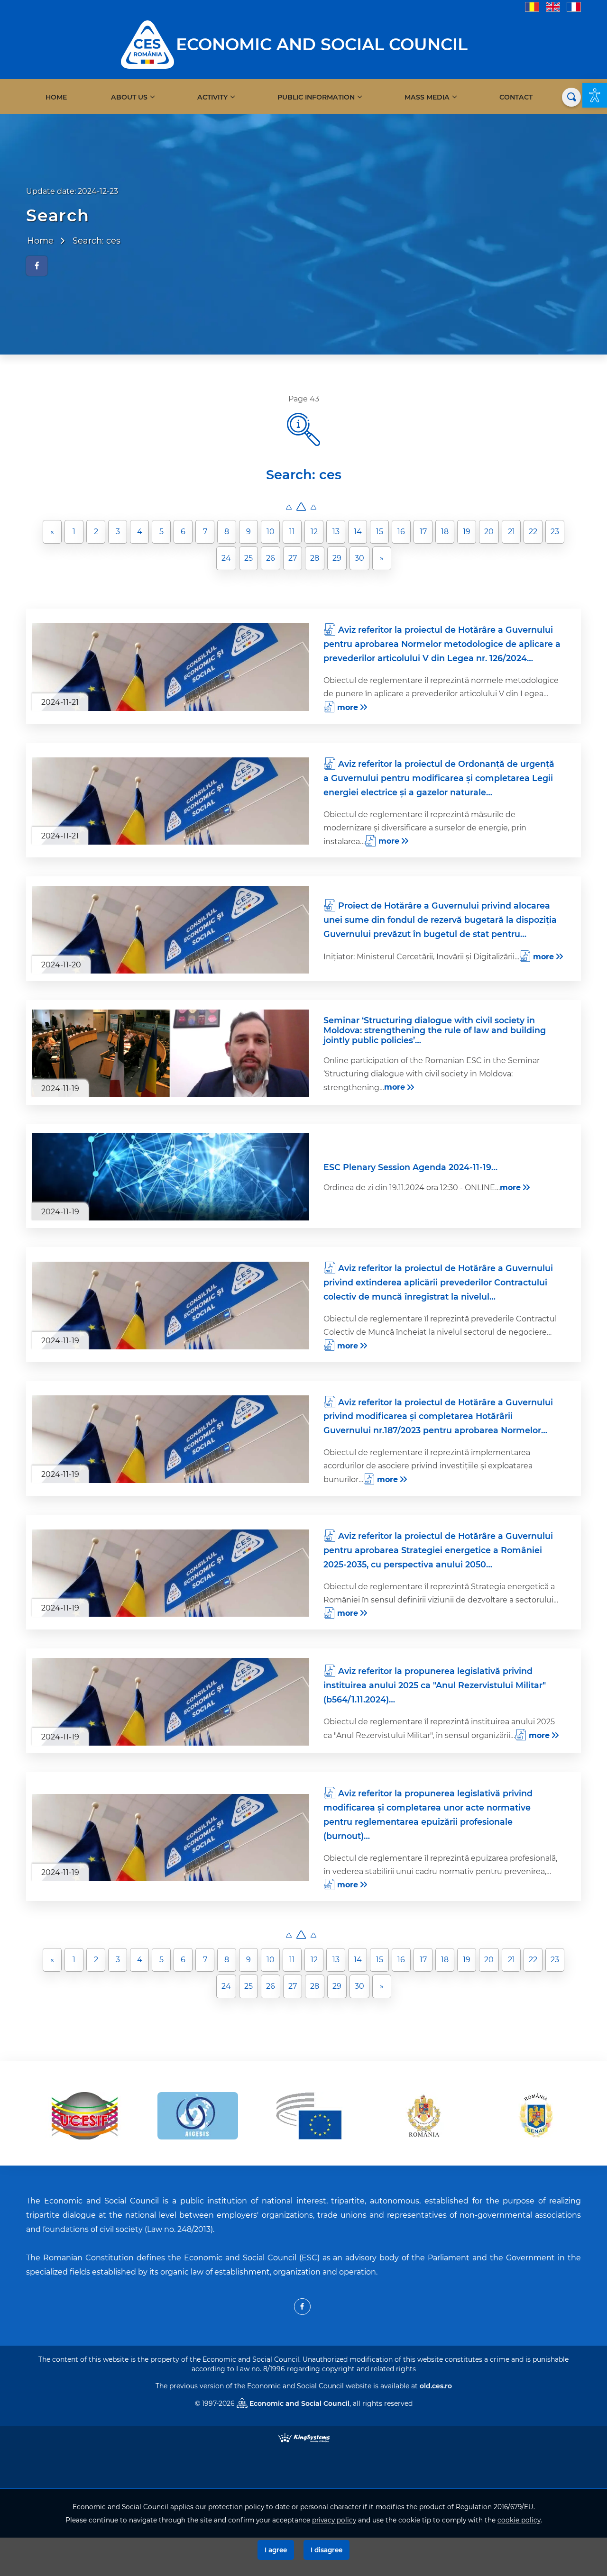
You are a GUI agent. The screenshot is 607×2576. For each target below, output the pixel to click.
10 (271, 532)
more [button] (348, 707)
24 (226, 558)
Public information (316, 97)
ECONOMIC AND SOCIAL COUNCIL (322, 44)
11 (292, 532)
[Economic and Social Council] (147, 44)
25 (248, 558)
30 (359, 558)
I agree (276, 2550)
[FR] (574, 6)
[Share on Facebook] (37, 266)
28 (315, 558)
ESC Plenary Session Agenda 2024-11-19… (410, 1167)
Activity (212, 97)
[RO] (532, 6)
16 (401, 532)
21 (511, 532)
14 (358, 532)
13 (336, 532)
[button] (595, 95)
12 (314, 532)
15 (380, 532)
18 (445, 532)
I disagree (326, 2550)
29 (337, 558)
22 (533, 532)
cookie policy (519, 2520)
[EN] (553, 6)
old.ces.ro (436, 2386)
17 (423, 532)
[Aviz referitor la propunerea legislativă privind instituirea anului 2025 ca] (170, 1702)
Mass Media (427, 97)
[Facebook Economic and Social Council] (302, 2307)
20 (489, 532)
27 (293, 558)
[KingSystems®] (304, 2437)
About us (129, 97)
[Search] (571, 97)
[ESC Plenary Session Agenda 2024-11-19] (170, 1177)
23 (555, 532)
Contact (516, 97)
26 (271, 558)
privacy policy (334, 2520)
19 (467, 532)
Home (56, 97)
